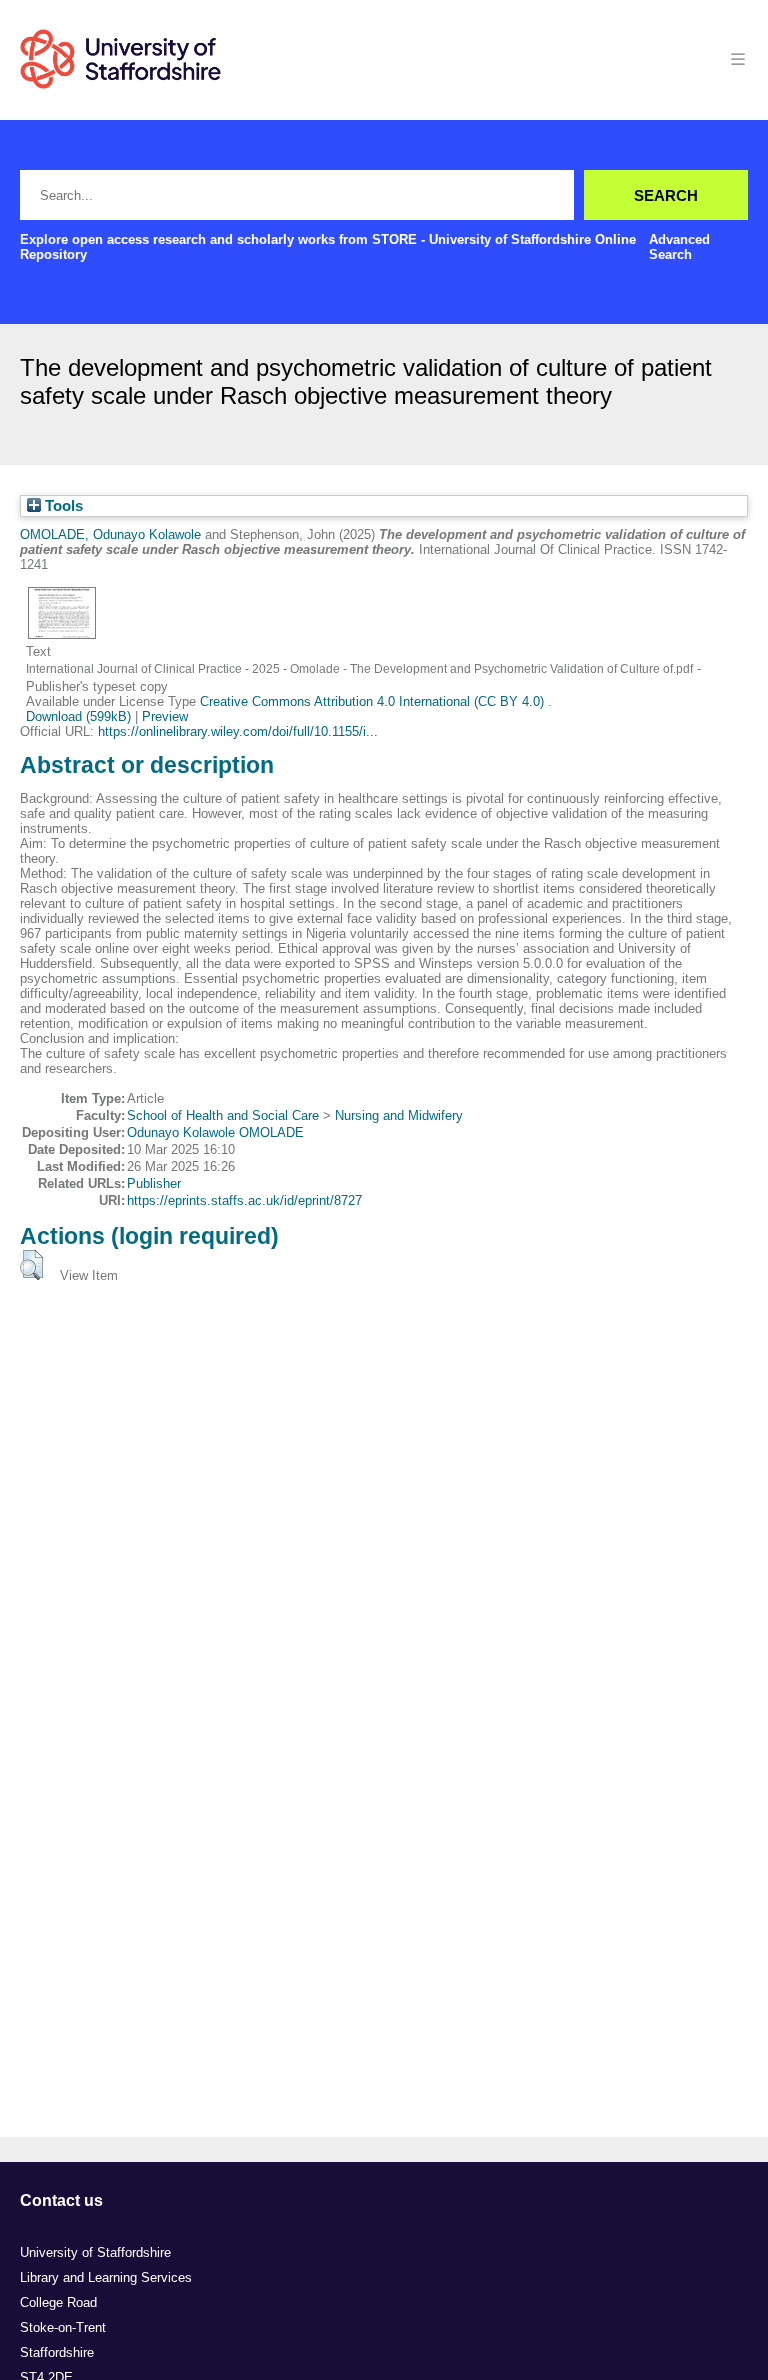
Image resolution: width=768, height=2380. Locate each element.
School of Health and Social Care (223, 1115)
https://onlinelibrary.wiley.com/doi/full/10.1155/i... (238, 731)
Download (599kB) (78, 716)
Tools (62, 506)
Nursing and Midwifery (399, 1115)
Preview (165, 716)
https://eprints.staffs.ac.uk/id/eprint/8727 (244, 1200)
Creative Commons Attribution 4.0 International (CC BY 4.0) (374, 701)
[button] (31, 1265)
